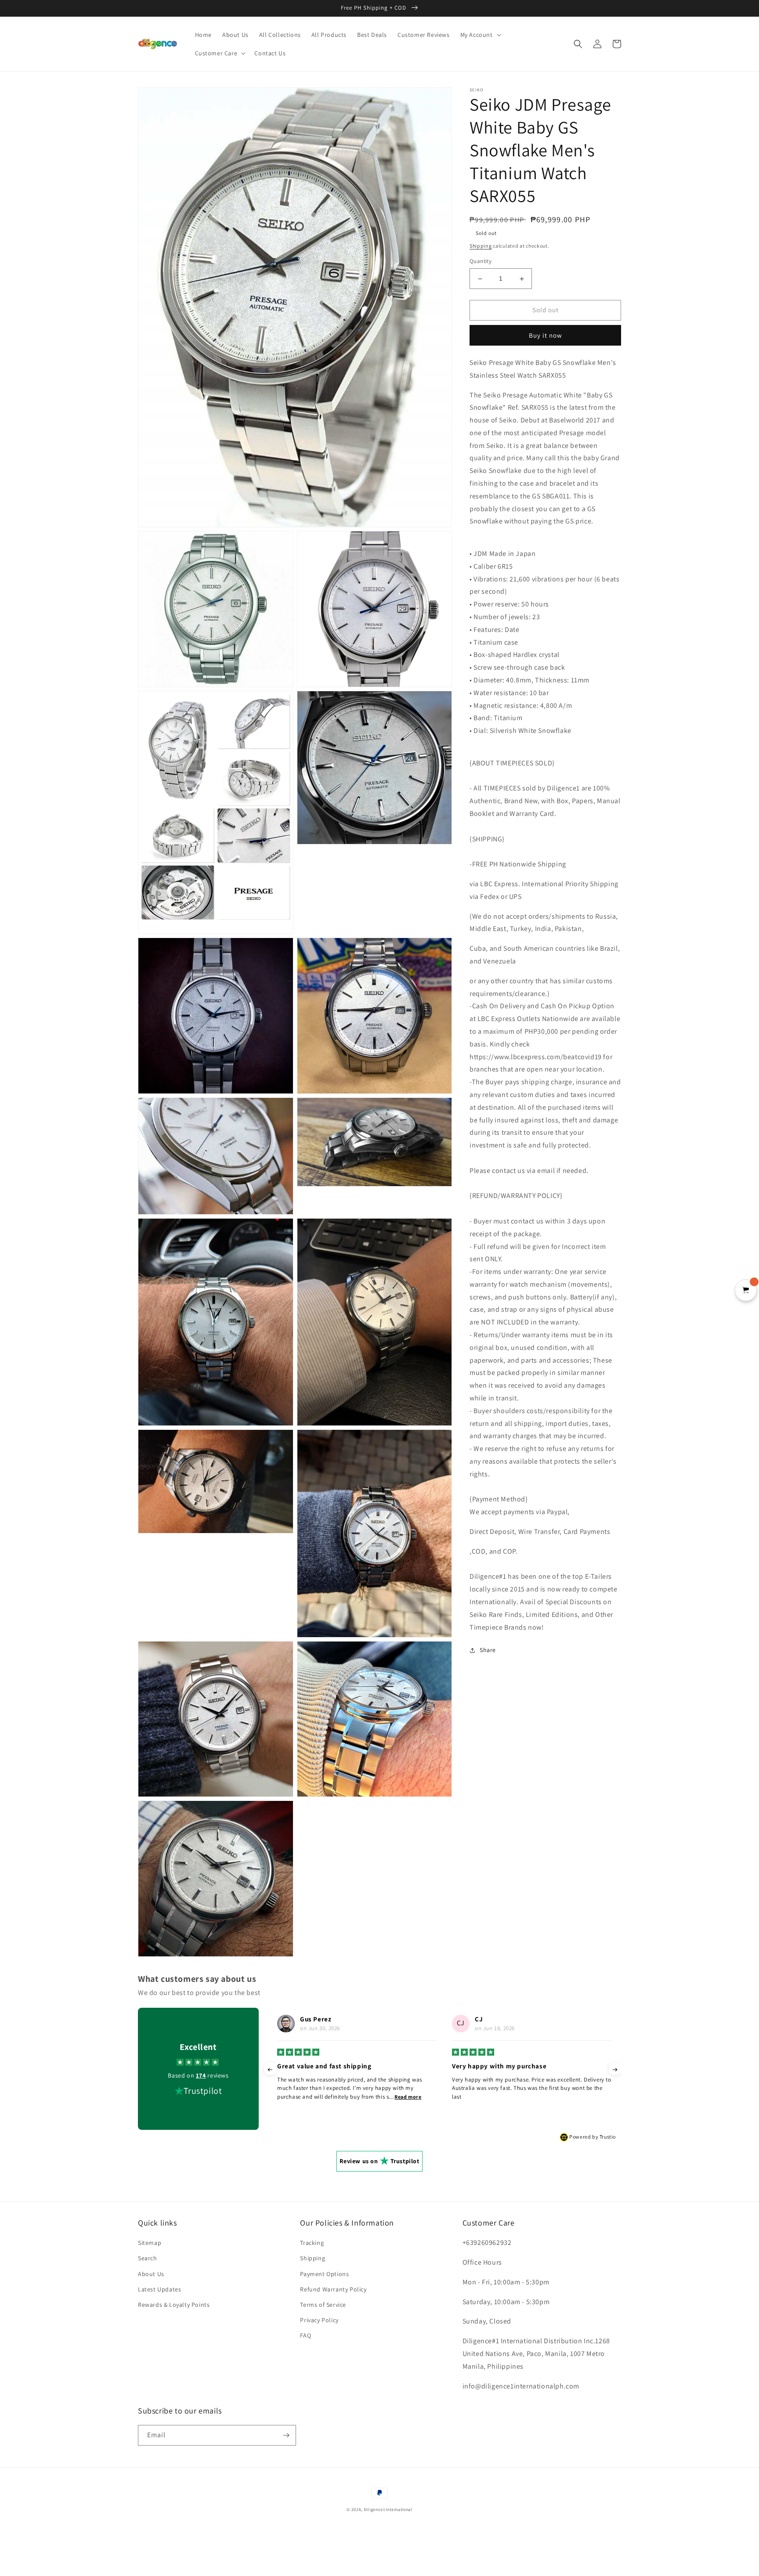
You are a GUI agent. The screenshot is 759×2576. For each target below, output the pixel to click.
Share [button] (488, 1650)
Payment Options (324, 2274)
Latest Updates (159, 2289)
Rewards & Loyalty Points (174, 2305)
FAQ (305, 2335)
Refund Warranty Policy (333, 2289)
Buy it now (546, 335)
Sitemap (150, 2243)
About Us (151, 2274)
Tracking (312, 2243)
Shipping (481, 246)
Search (148, 2258)
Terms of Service (323, 2305)
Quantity (481, 262)
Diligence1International (388, 2509)
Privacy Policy (319, 2320)
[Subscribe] (286, 2435)
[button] (480, 35)
